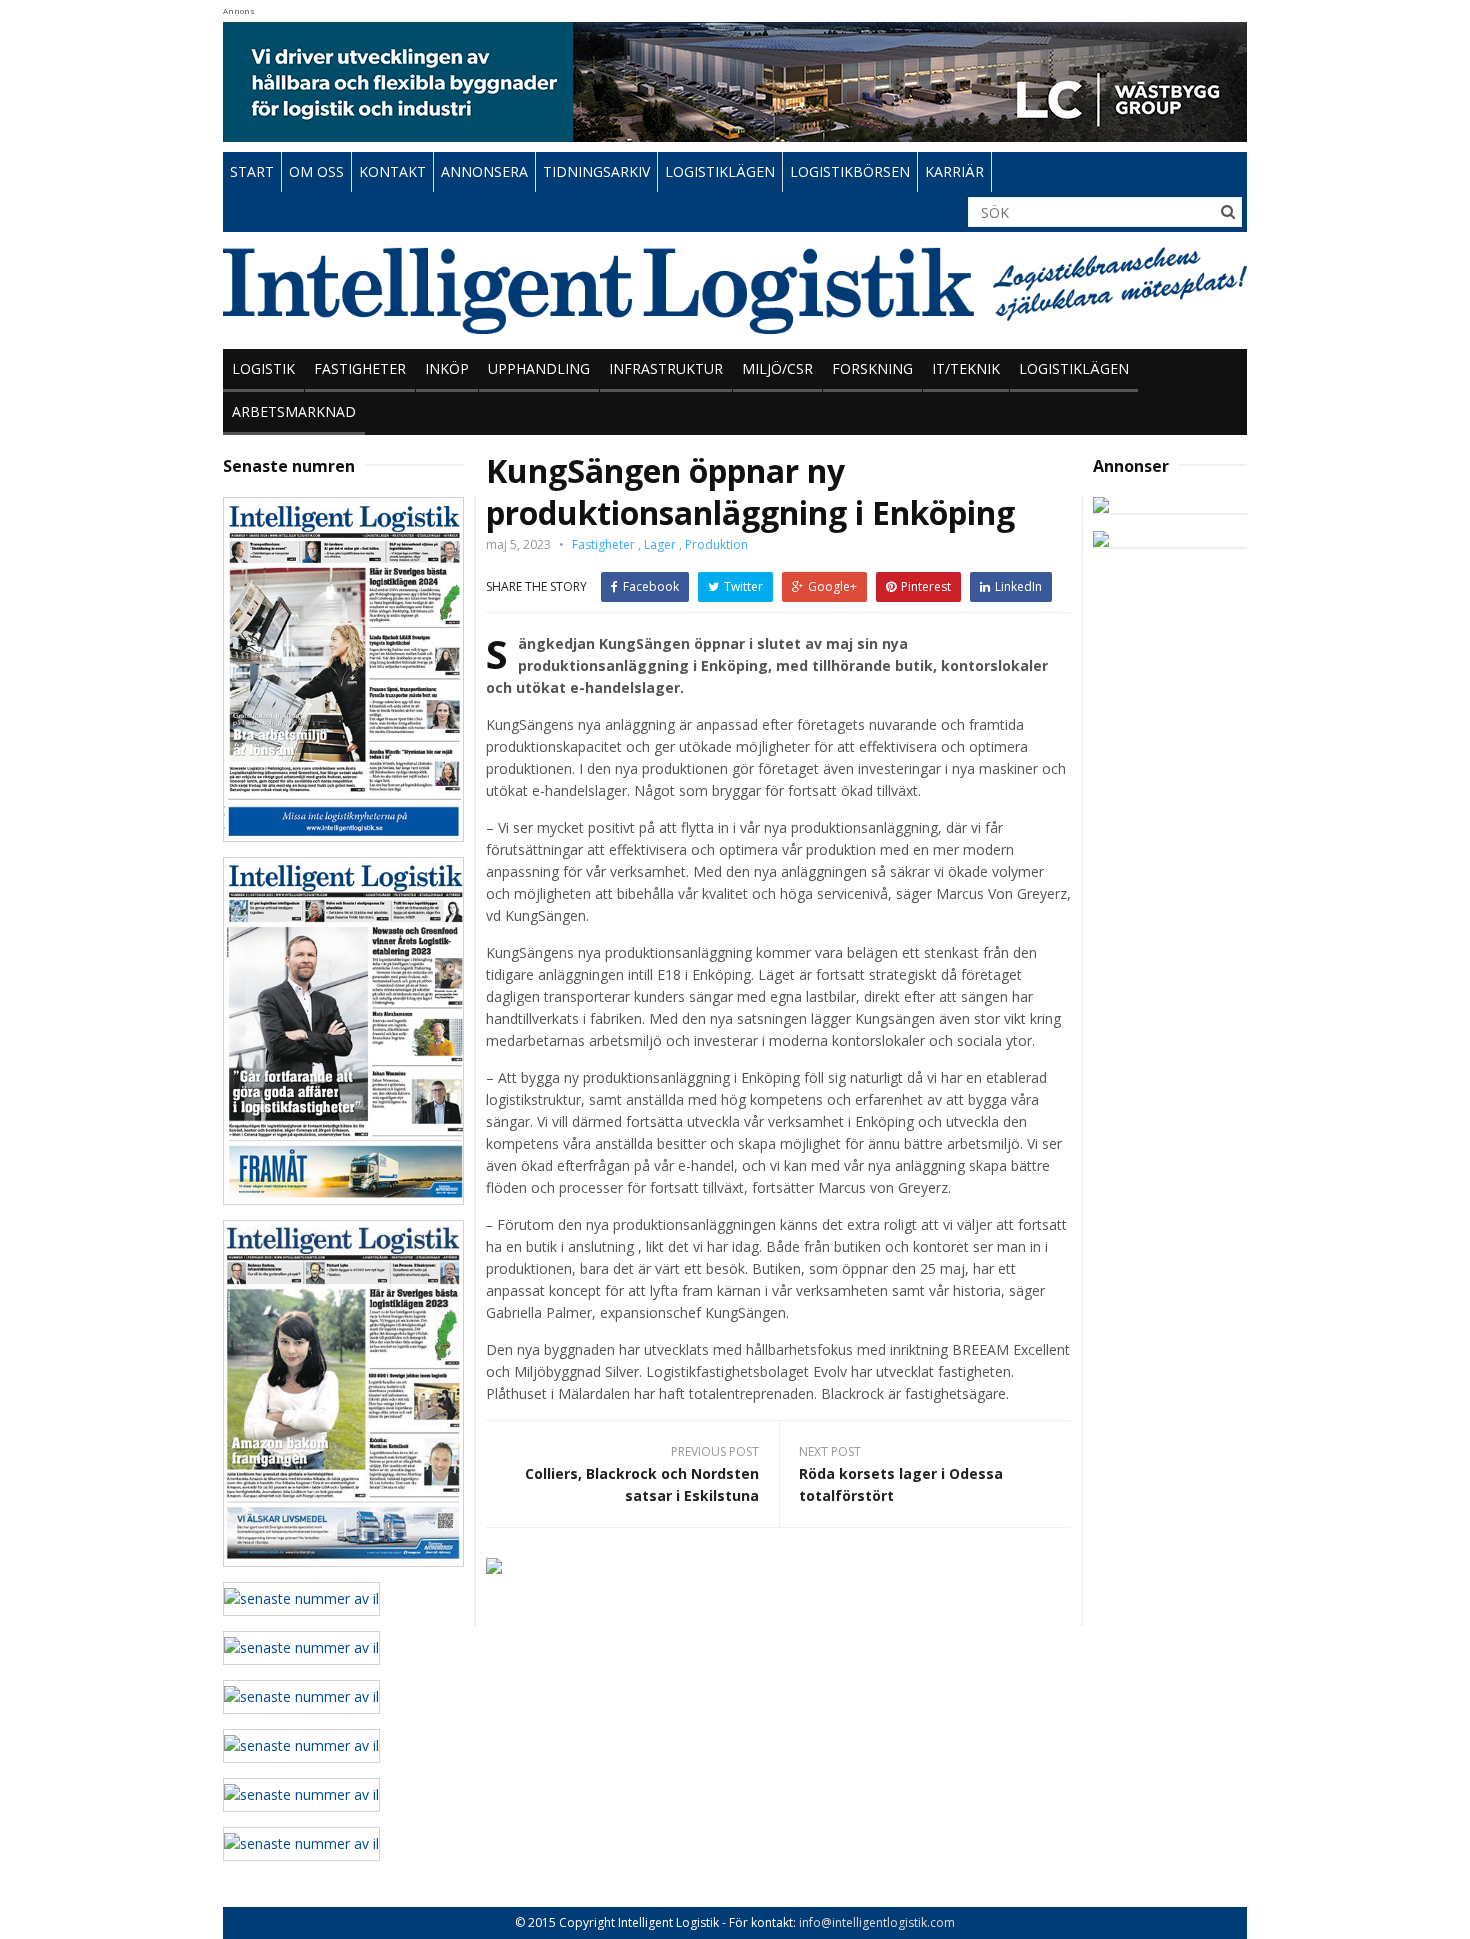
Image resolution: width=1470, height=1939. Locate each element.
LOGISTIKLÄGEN (720, 171)
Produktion (716, 544)
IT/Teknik (966, 368)
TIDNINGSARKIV (596, 171)
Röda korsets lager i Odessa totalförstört (901, 1484)
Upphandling (539, 368)
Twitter (743, 586)
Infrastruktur (666, 368)
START (252, 171)
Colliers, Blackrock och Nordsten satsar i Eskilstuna (642, 1484)
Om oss (316, 171)
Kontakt (392, 171)
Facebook (651, 586)
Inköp (447, 368)
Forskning (872, 368)
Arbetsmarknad (294, 411)
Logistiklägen (1074, 368)
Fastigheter (360, 368)
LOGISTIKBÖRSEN (850, 171)
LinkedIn (1018, 586)
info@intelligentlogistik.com (877, 1922)
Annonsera (484, 171)
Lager (660, 544)
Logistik (263, 368)
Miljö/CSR (777, 368)
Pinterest (926, 586)
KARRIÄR (954, 171)
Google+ (832, 586)
